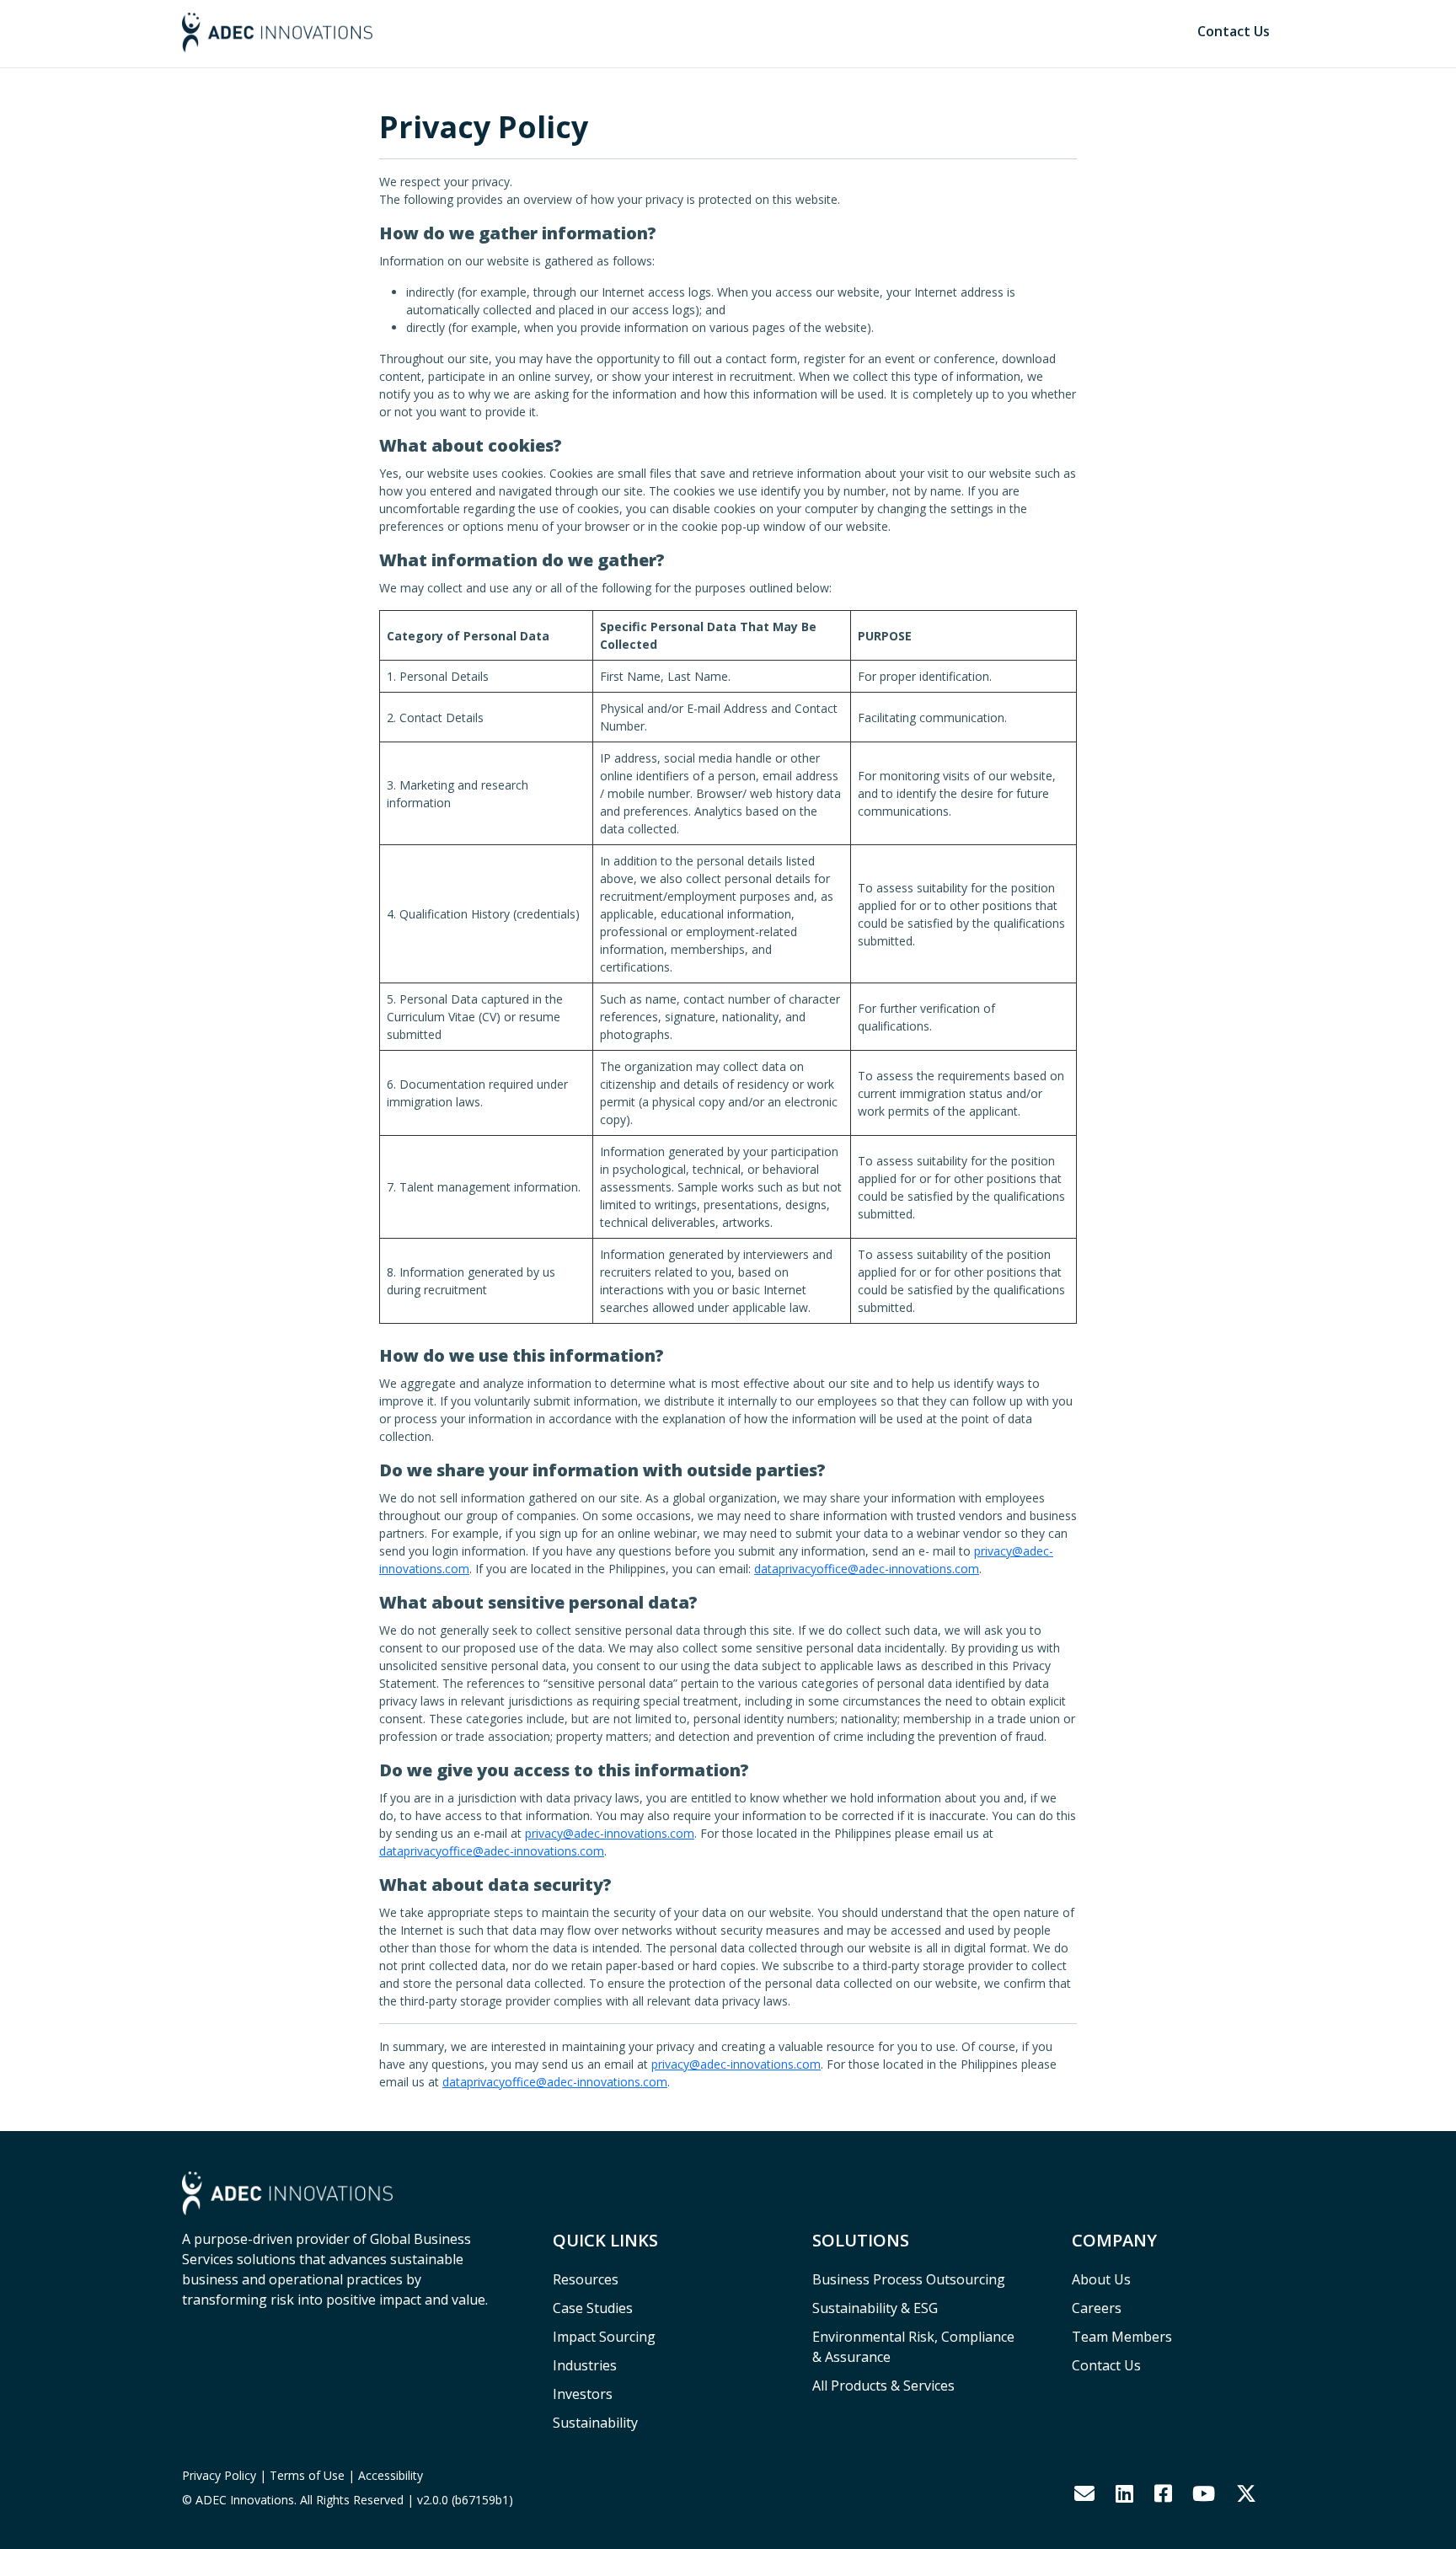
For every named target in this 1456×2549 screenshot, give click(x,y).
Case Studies (593, 2308)
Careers (1097, 2308)
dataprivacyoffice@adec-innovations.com (867, 1569)
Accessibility (391, 2475)
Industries (585, 2365)
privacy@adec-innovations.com (610, 1833)
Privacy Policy (219, 2475)
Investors (583, 2394)
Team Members (1122, 2337)
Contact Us (1234, 31)
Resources (586, 2279)
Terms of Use (307, 2475)
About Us (1101, 2279)
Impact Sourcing (604, 2337)
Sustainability (595, 2423)
